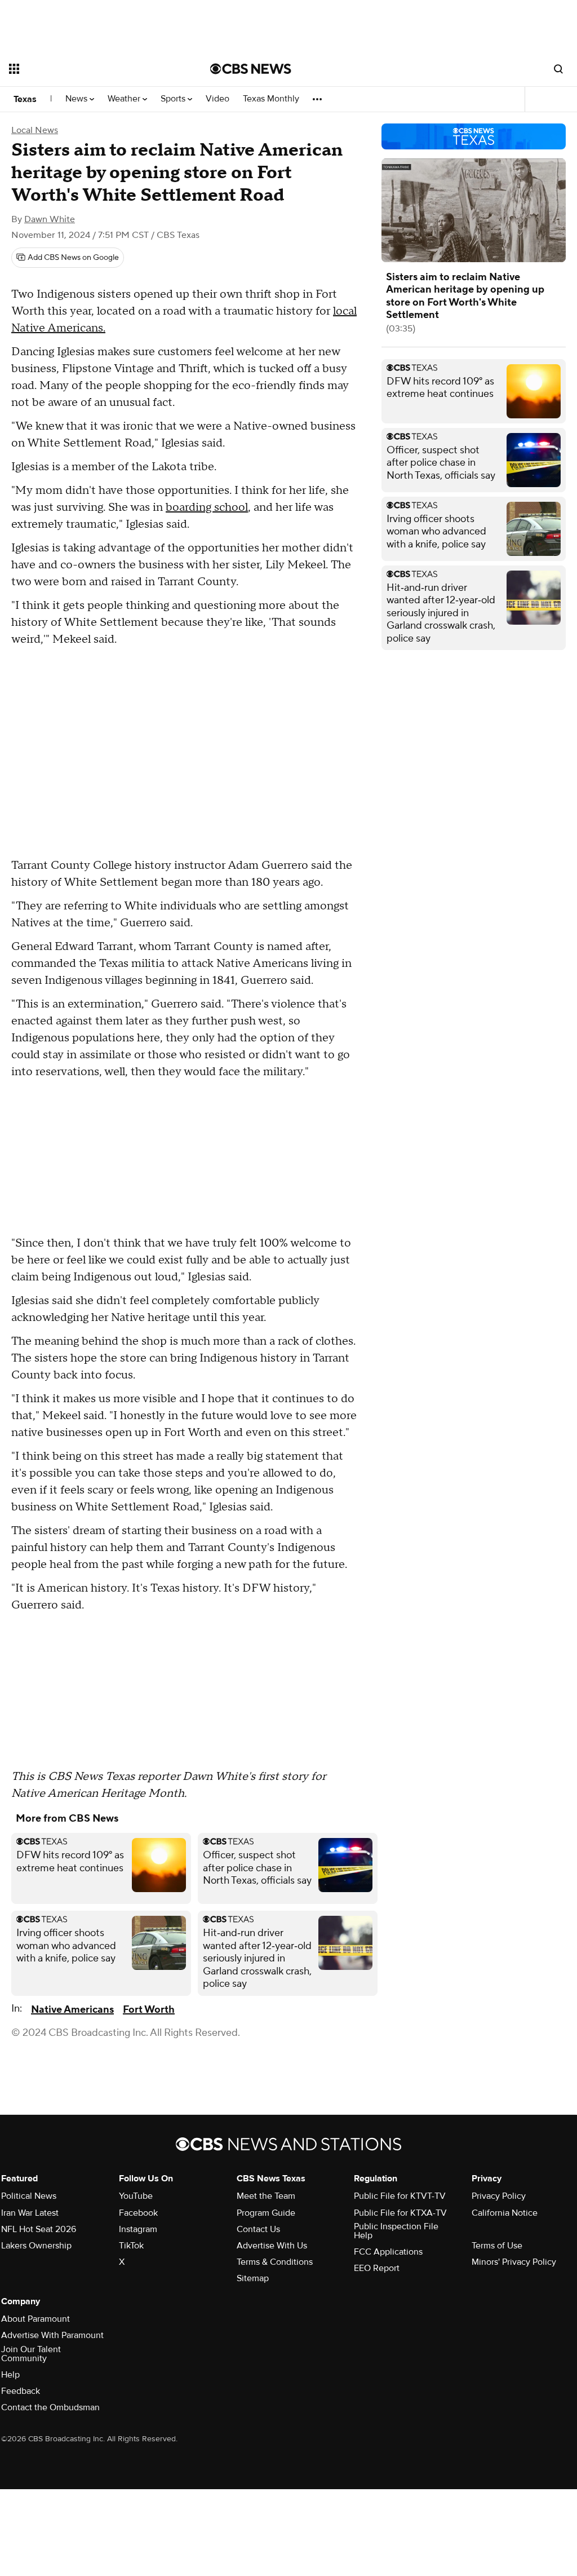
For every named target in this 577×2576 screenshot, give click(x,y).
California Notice (505, 2213)
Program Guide (266, 2213)
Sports (174, 99)
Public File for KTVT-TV (400, 2196)
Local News (35, 130)
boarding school (207, 507)
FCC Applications (388, 2252)
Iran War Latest (30, 2213)
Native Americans (72, 2010)
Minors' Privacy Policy (514, 2262)
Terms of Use (497, 2246)
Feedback (21, 2391)
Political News (29, 2196)
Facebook (138, 2213)
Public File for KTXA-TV (400, 2213)
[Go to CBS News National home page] (251, 69)
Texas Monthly (271, 99)
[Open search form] (558, 69)
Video (218, 99)
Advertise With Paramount (52, 2335)
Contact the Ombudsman (50, 2407)
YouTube (136, 2196)
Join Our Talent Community (31, 2354)
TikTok (131, 2246)
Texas (25, 99)
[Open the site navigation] (90, 69)
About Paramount (35, 2319)
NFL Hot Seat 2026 (39, 2229)
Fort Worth (149, 2010)
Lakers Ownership (36, 2246)
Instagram (138, 2229)
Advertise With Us (272, 2246)
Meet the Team (266, 2196)
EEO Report (377, 2268)
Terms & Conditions (275, 2262)
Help (10, 2375)
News (77, 99)
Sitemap (253, 2278)
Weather (125, 99)
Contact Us (258, 2229)
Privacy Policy (499, 2196)
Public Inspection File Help (396, 2231)
